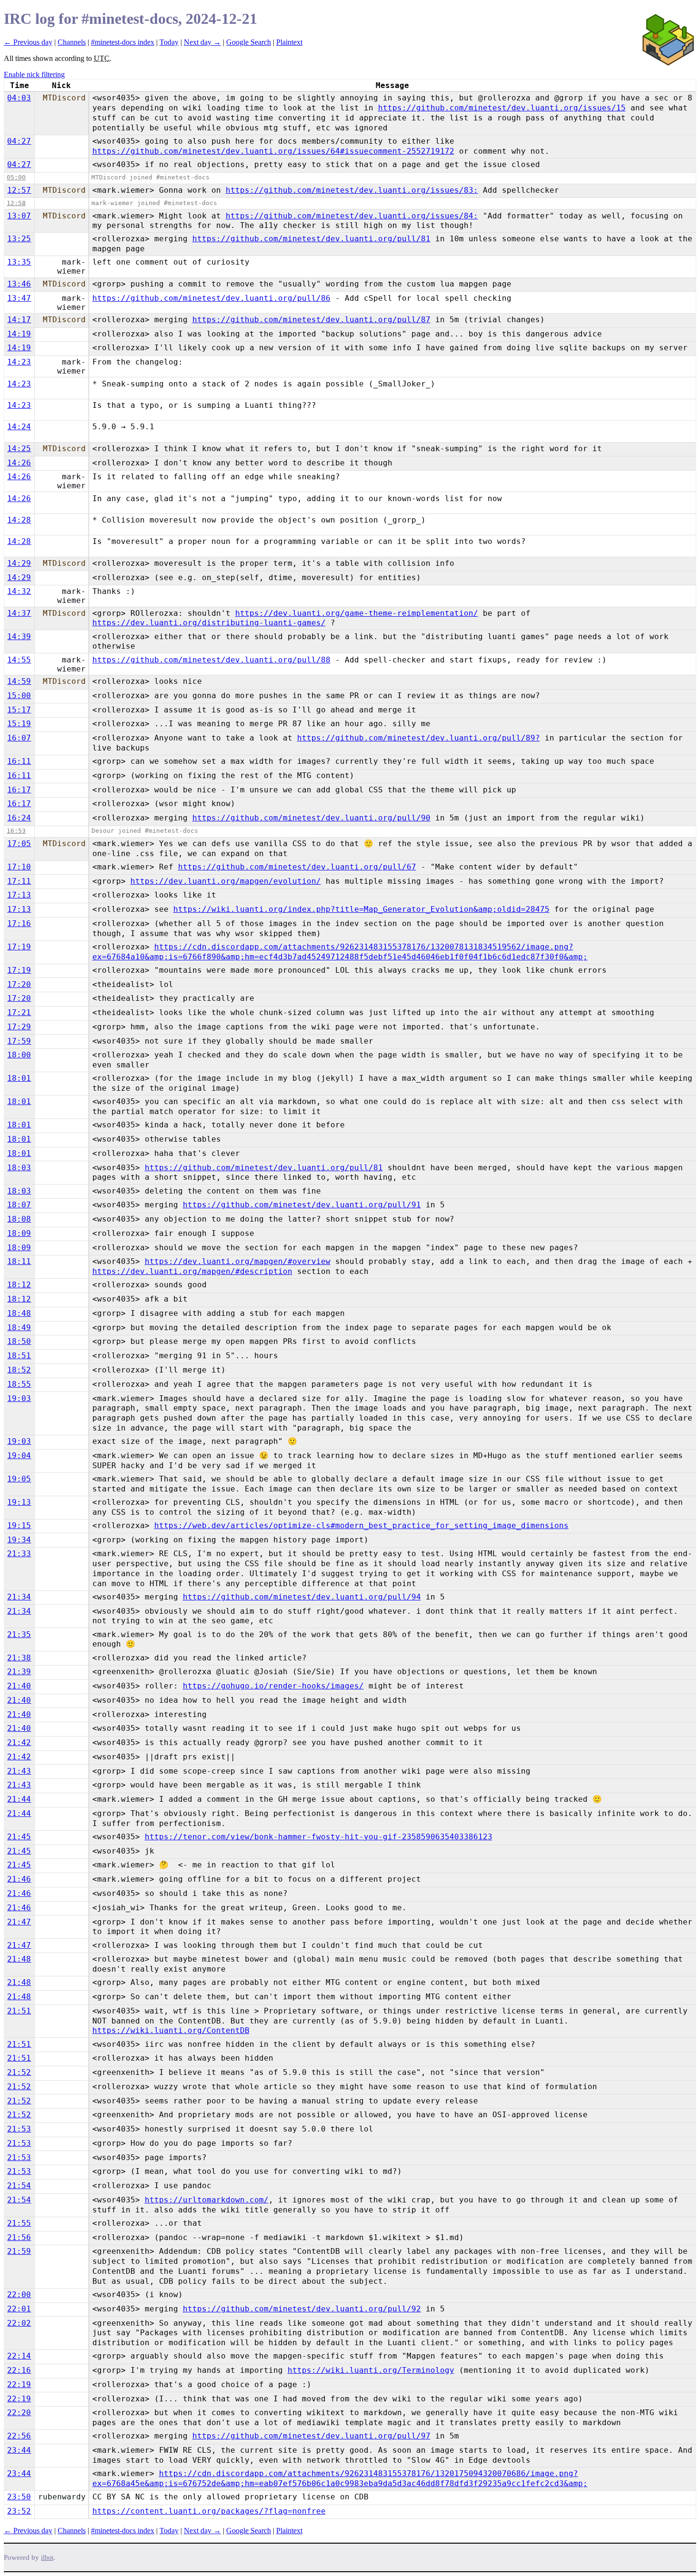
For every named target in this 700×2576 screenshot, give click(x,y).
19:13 (19, 1502)
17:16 (19, 923)
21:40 (19, 1686)
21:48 (19, 1959)
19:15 (19, 1525)
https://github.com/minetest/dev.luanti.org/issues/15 (502, 108)
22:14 (19, 2356)
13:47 (19, 298)
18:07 (19, 1205)
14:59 (19, 681)
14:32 (19, 591)
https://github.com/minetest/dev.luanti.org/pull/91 (302, 1205)
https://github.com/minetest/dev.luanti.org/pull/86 (211, 298)
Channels (72, 42)
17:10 (19, 867)
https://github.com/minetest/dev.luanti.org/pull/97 (311, 2436)
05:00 (16, 177)
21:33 (19, 1554)
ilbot (47, 2558)
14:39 (19, 637)
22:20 (19, 2413)
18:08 (19, 1219)
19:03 (19, 1398)
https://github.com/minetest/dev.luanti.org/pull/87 (311, 320)
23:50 (19, 2497)
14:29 (19, 563)
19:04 (19, 1456)
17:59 (19, 1041)
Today (169, 42)
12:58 (16, 203)
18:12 (19, 1285)
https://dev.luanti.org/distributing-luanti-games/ (209, 623)
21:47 (19, 1922)
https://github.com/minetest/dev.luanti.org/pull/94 (302, 1597)
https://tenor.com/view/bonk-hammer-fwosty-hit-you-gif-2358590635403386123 (319, 1837)
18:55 (19, 1384)
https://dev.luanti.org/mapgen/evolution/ (226, 881)
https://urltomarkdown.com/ (207, 2200)
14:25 (19, 449)
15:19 (19, 724)
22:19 (19, 2384)
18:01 (19, 1078)
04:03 (19, 98)
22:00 (19, 2295)
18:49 (19, 1327)
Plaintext (289, 42)
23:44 (19, 2450)
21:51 (19, 2011)
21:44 (19, 1799)
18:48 (19, 1313)
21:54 (19, 2186)
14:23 (19, 362)
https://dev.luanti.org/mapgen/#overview (238, 1261)
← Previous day (28, 42)
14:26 (19, 463)
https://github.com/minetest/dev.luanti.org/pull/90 (311, 818)
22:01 (19, 2309)
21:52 (19, 2072)
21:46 (19, 1879)
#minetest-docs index (123, 42)
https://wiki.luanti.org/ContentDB (171, 2030)
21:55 (19, 2223)
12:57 (19, 190)
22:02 (19, 2323)
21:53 (19, 2129)
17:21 (19, 1012)
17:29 (19, 1027)
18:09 (19, 1233)
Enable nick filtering (34, 74)
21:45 (19, 1837)
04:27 (19, 141)
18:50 (19, 1341)
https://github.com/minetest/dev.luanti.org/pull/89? (419, 738)
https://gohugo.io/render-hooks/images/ (273, 1686)
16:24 (19, 818)
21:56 (19, 2237)
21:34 (19, 1597)
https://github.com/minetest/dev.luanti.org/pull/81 (311, 239)
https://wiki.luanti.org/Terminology (371, 2370)
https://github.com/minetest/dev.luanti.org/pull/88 (211, 660)
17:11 (19, 881)
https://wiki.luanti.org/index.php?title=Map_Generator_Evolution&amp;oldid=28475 (361, 909)
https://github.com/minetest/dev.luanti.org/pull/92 (302, 2309)
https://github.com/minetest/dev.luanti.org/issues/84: (352, 216)
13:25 (19, 239)
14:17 (19, 320)
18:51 (19, 1356)
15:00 (19, 696)
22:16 (19, 2370)
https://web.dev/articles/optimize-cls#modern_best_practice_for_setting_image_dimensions (361, 1525)
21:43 (19, 1771)
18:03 (19, 1168)
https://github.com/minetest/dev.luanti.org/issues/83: (352, 190)
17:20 (19, 984)
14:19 (19, 334)
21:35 (19, 1634)
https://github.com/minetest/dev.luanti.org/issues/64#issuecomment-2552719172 (273, 151)
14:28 (19, 520)
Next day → (202, 42)
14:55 (19, 660)
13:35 (19, 262)
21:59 (19, 2251)
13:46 (19, 284)
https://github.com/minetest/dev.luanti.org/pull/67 (297, 867)
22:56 (19, 2436)
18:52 (19, 1370)
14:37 (19, 613)
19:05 (19, 1479)
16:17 (19, 790)
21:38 (19, 1658)
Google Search (249, 42)
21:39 (19, 1672)
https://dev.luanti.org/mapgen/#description (192, 1271)
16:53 (16, 831)
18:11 (19, 1261)
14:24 (19, 427)
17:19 (19, 947)
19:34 (19, 1540)
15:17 (19, 710)
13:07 (19, 216)
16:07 (19, 738)
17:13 (19, 895)
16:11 (19, 761)
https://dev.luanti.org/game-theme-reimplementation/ (357, 613)
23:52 (19, 2511)
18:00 (19, 1055)
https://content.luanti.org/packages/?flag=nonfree (209, 2511)
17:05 (19, 844)
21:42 (19, 1742)
